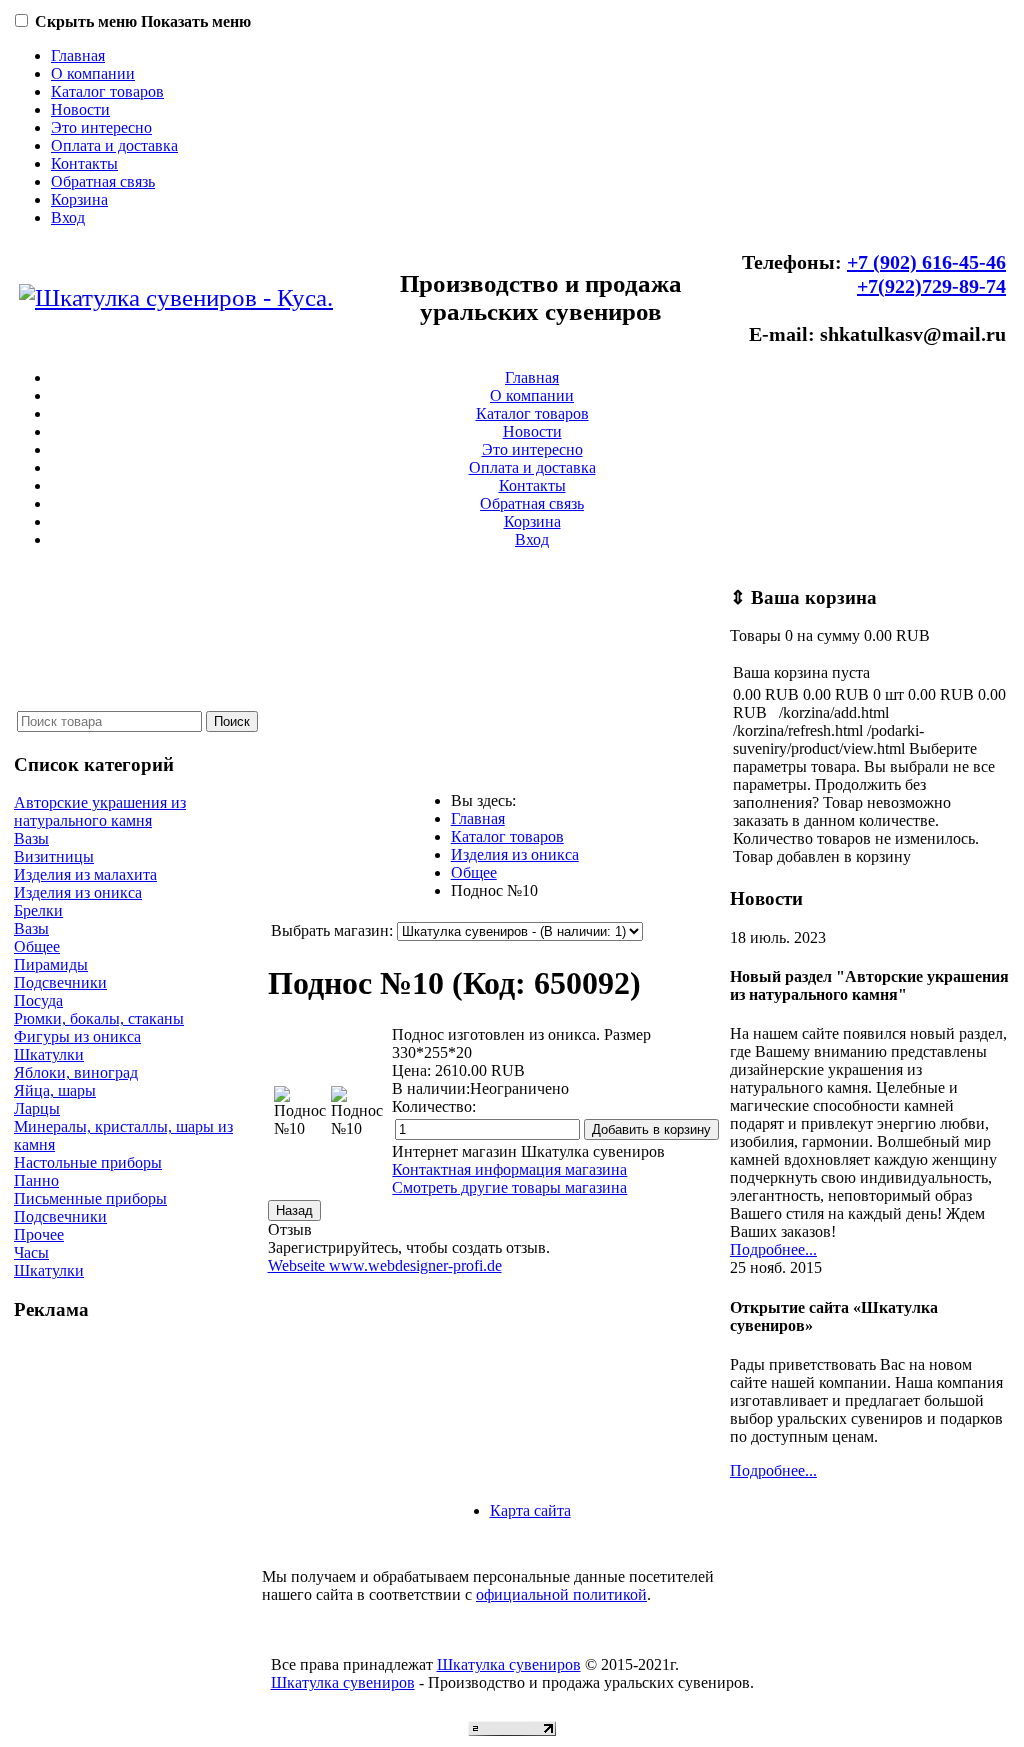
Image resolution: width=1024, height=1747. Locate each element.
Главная (78, 55)
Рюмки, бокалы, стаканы (99, 1018)
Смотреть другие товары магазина (509, 1187)
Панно (36, 1180)
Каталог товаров (107, 91)
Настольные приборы (88, 1162)
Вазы (31, 838)
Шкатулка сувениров (509, 1664)
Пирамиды (51, 964)
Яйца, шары (55, 1090)
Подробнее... (773, 1249)
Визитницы (54, 856)
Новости (80, 109)
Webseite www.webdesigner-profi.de (385, 1265)
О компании (93, 73)
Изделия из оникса (78, 892)
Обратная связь (103, 181)
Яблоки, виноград (76, 1072)
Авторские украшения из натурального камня (100, 811)
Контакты (84, 163)
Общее (37, 946)
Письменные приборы (90, 1198)
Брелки (38, 910)
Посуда (38, 1000)
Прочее (39, 1234)
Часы (31, 1252)
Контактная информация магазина (509, 1169)
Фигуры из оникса (77, 1036)
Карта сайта (530, 1510)
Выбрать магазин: (332, 930)
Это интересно (101, 127)
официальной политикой (561, 1594)
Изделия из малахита (85, 874)
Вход (68, 217)
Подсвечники (60, 982)
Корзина (79, 199)
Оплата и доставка (114, 145)
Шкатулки (49, 1054)
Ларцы (37, 1108)
